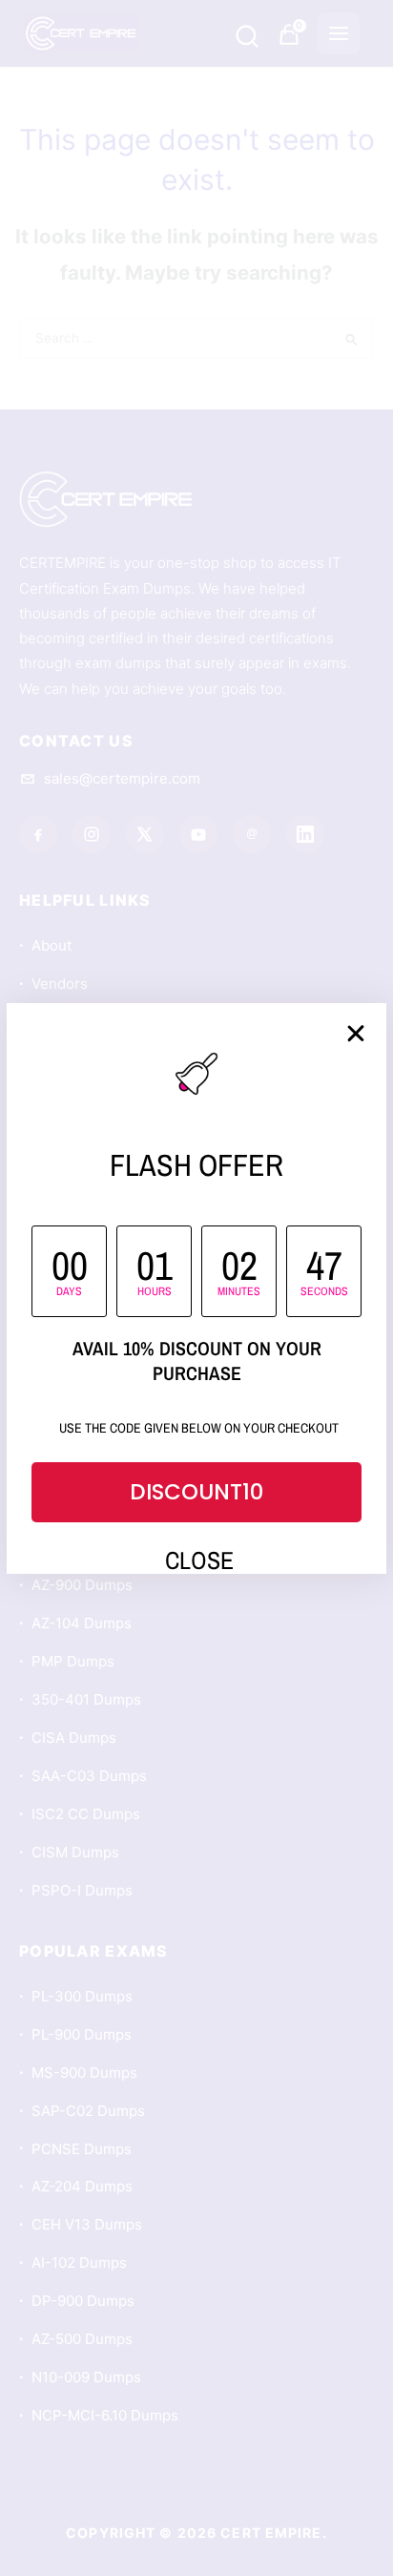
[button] (356, 1034)
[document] (196, 1288)
